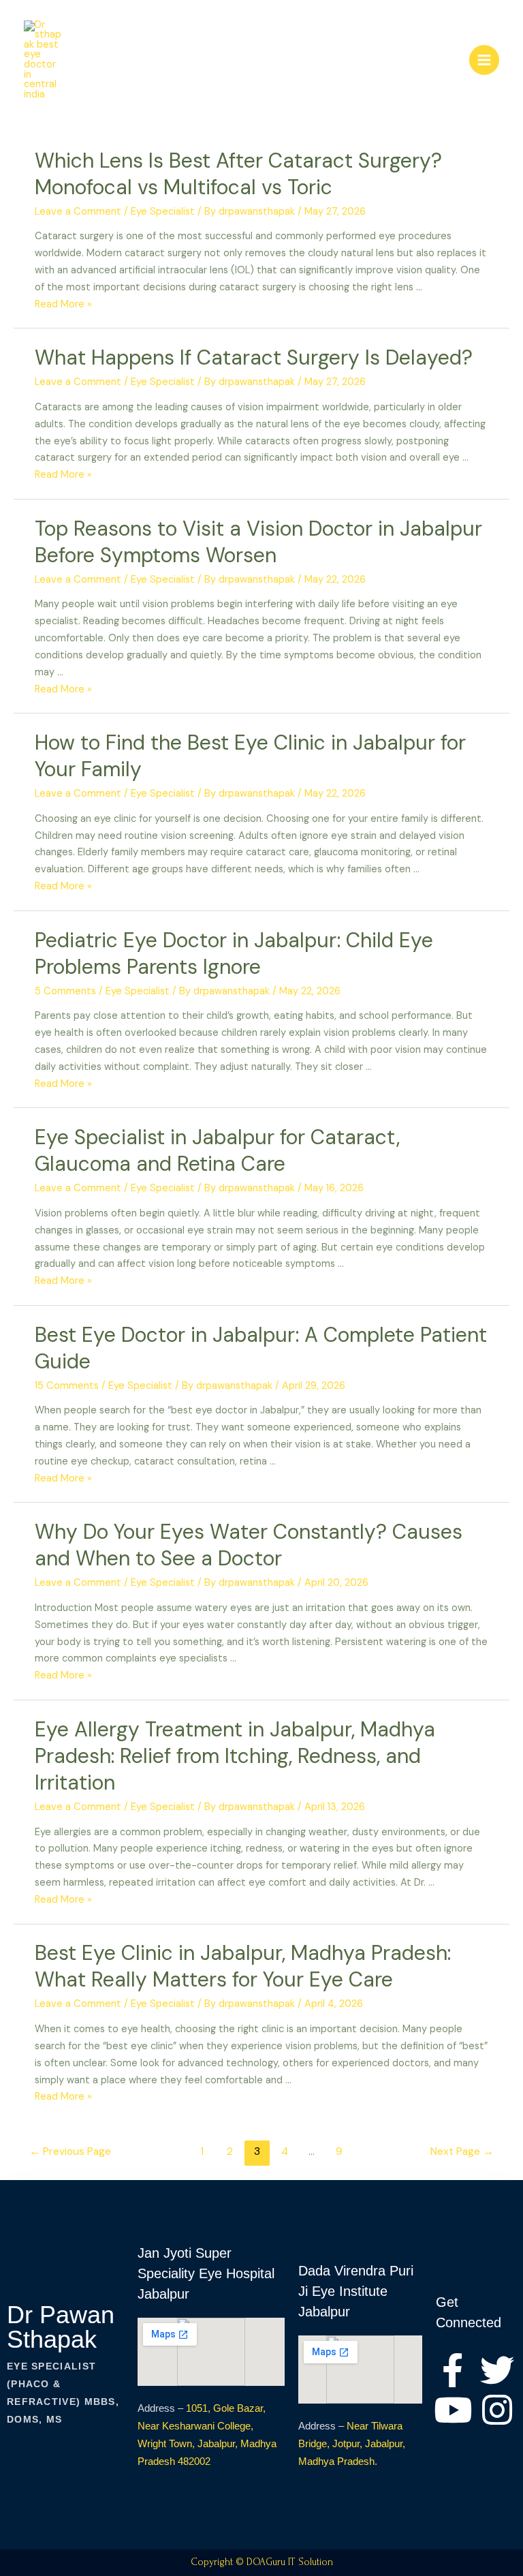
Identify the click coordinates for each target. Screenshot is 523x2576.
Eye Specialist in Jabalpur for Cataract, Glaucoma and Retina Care (217, 1150)
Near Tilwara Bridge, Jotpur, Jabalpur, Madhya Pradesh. (352, 2443)
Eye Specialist (163, 212)
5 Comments (65, 991)
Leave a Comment (78, 212)
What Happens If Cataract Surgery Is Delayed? (254, 357)
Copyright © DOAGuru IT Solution (262, 2562)
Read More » (63, 304)
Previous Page (70, 2151)
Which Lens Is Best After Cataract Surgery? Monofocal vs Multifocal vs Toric (238, 174)
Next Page (462, 2151)
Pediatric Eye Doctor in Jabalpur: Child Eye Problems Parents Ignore (234, 953)
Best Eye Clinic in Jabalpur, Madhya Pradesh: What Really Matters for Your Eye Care (243, 1966)
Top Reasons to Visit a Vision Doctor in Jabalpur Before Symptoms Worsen (258, 542)
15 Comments (67, 1386)
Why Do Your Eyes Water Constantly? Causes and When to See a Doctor (249, 1545)
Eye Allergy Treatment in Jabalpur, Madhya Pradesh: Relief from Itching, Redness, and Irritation (235, 1756)
